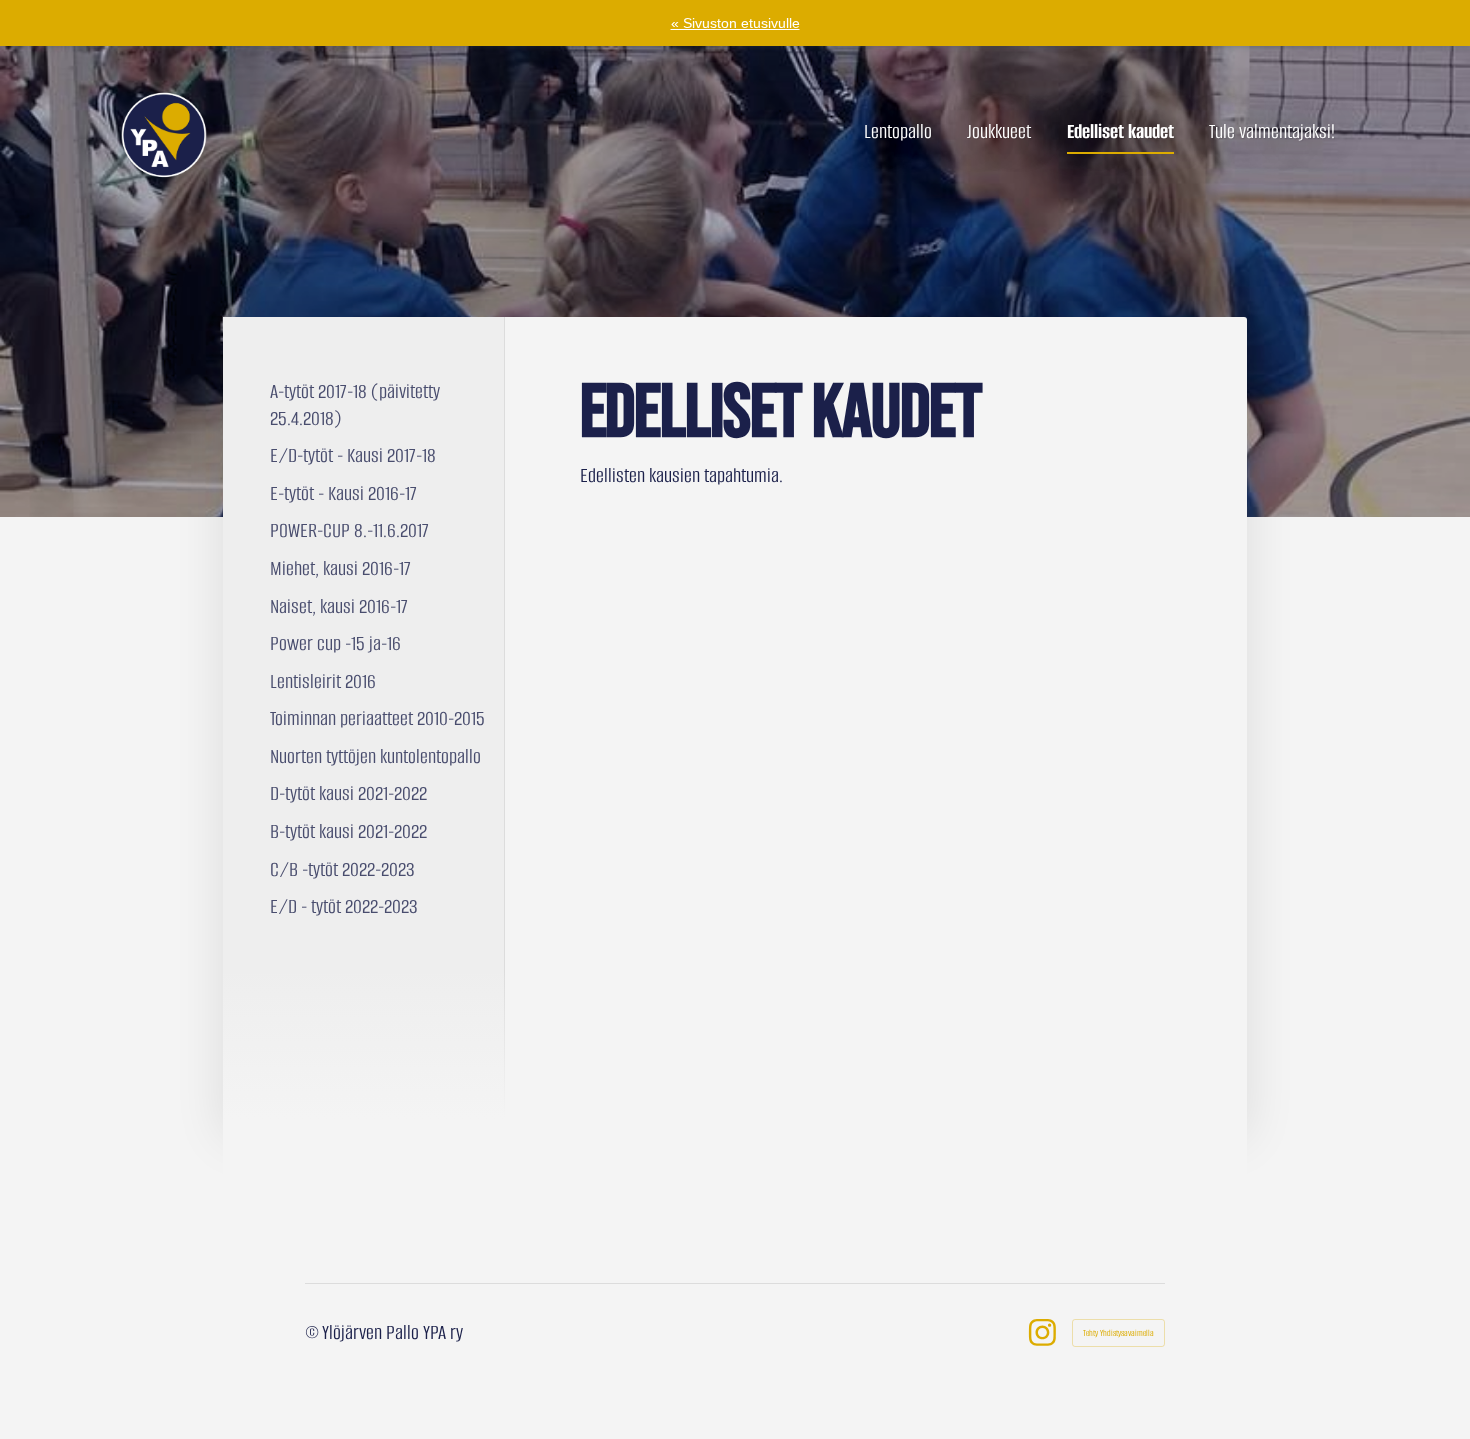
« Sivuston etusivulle (735, 23)
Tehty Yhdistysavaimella (1118, 1333)
